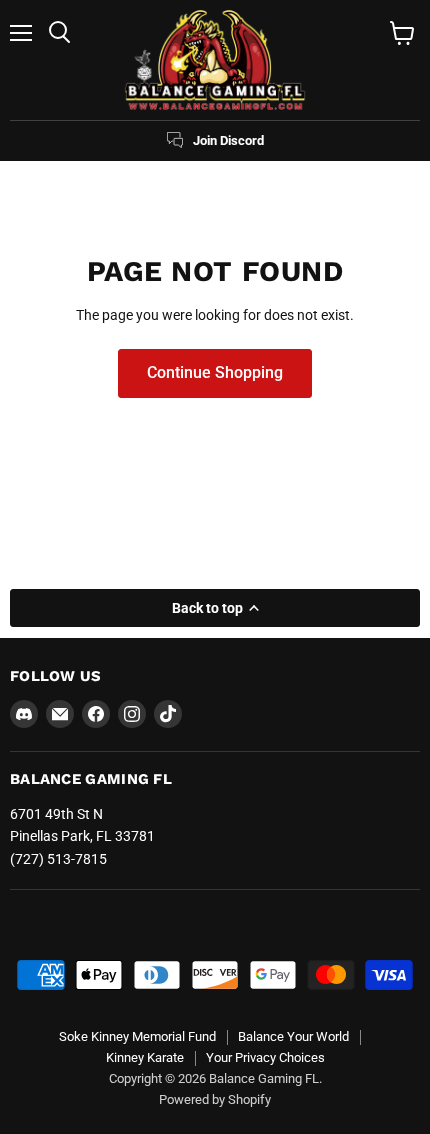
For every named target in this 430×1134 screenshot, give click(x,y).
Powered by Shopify (215, 1099)
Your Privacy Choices (265, 1057)
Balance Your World (293, 1036)
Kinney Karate (145, 1057)
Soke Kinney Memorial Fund (137, 1036)
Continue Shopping (215, 372)
